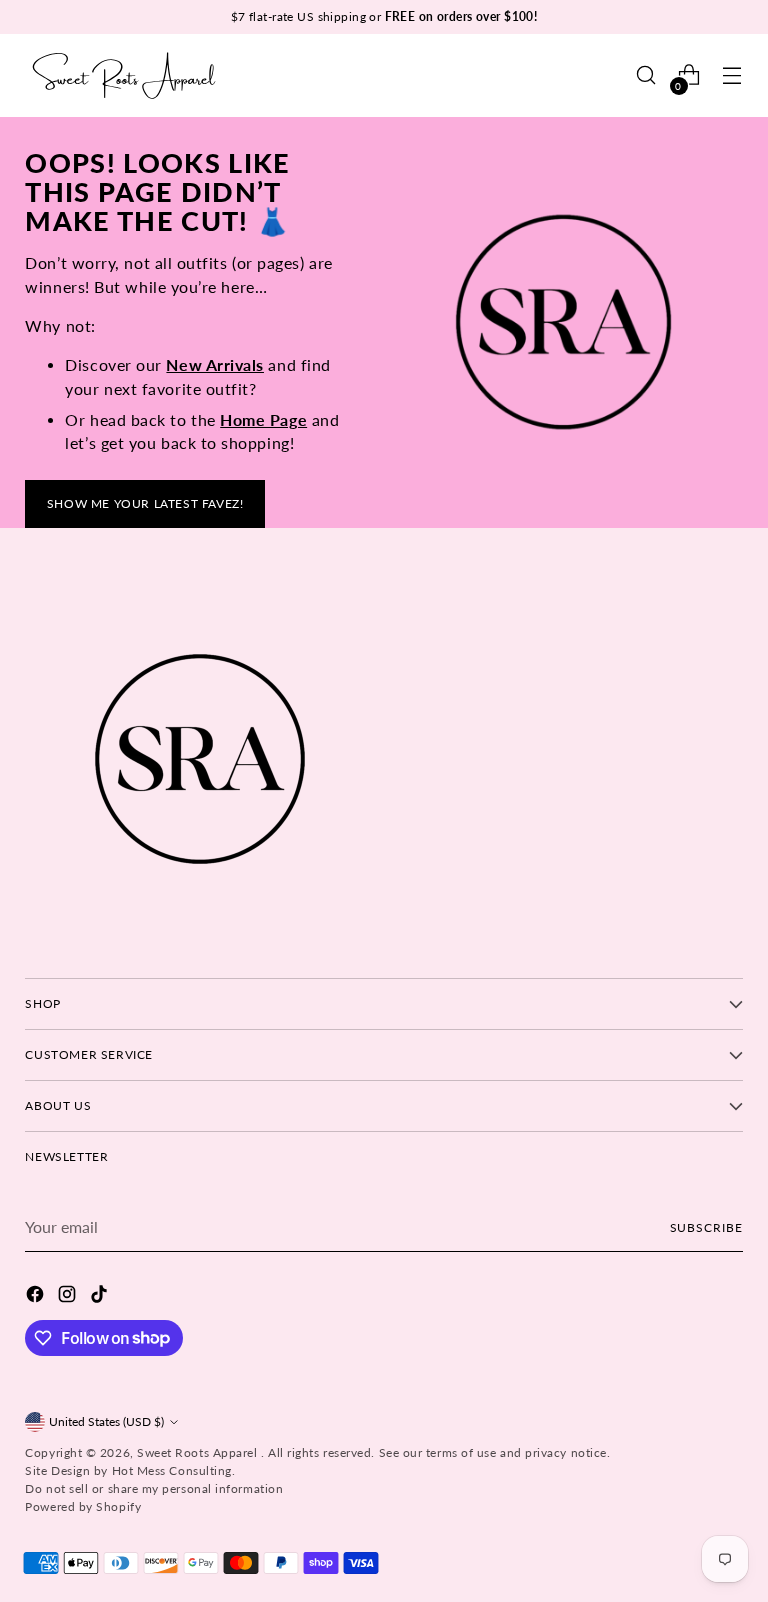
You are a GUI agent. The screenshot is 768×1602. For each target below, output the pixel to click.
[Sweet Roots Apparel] (125, 75)
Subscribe (706, 1227)
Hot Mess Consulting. (174, 1470)
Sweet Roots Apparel (199, 1452)
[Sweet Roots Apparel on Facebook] (37, 1297)
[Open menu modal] (732, 75)
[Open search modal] (646, 75)
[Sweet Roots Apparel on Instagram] (69, 1297)
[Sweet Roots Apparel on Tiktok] (101, 1297)
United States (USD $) (106, 1421)
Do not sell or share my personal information (154, 1488)
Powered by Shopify (83, 1506)
